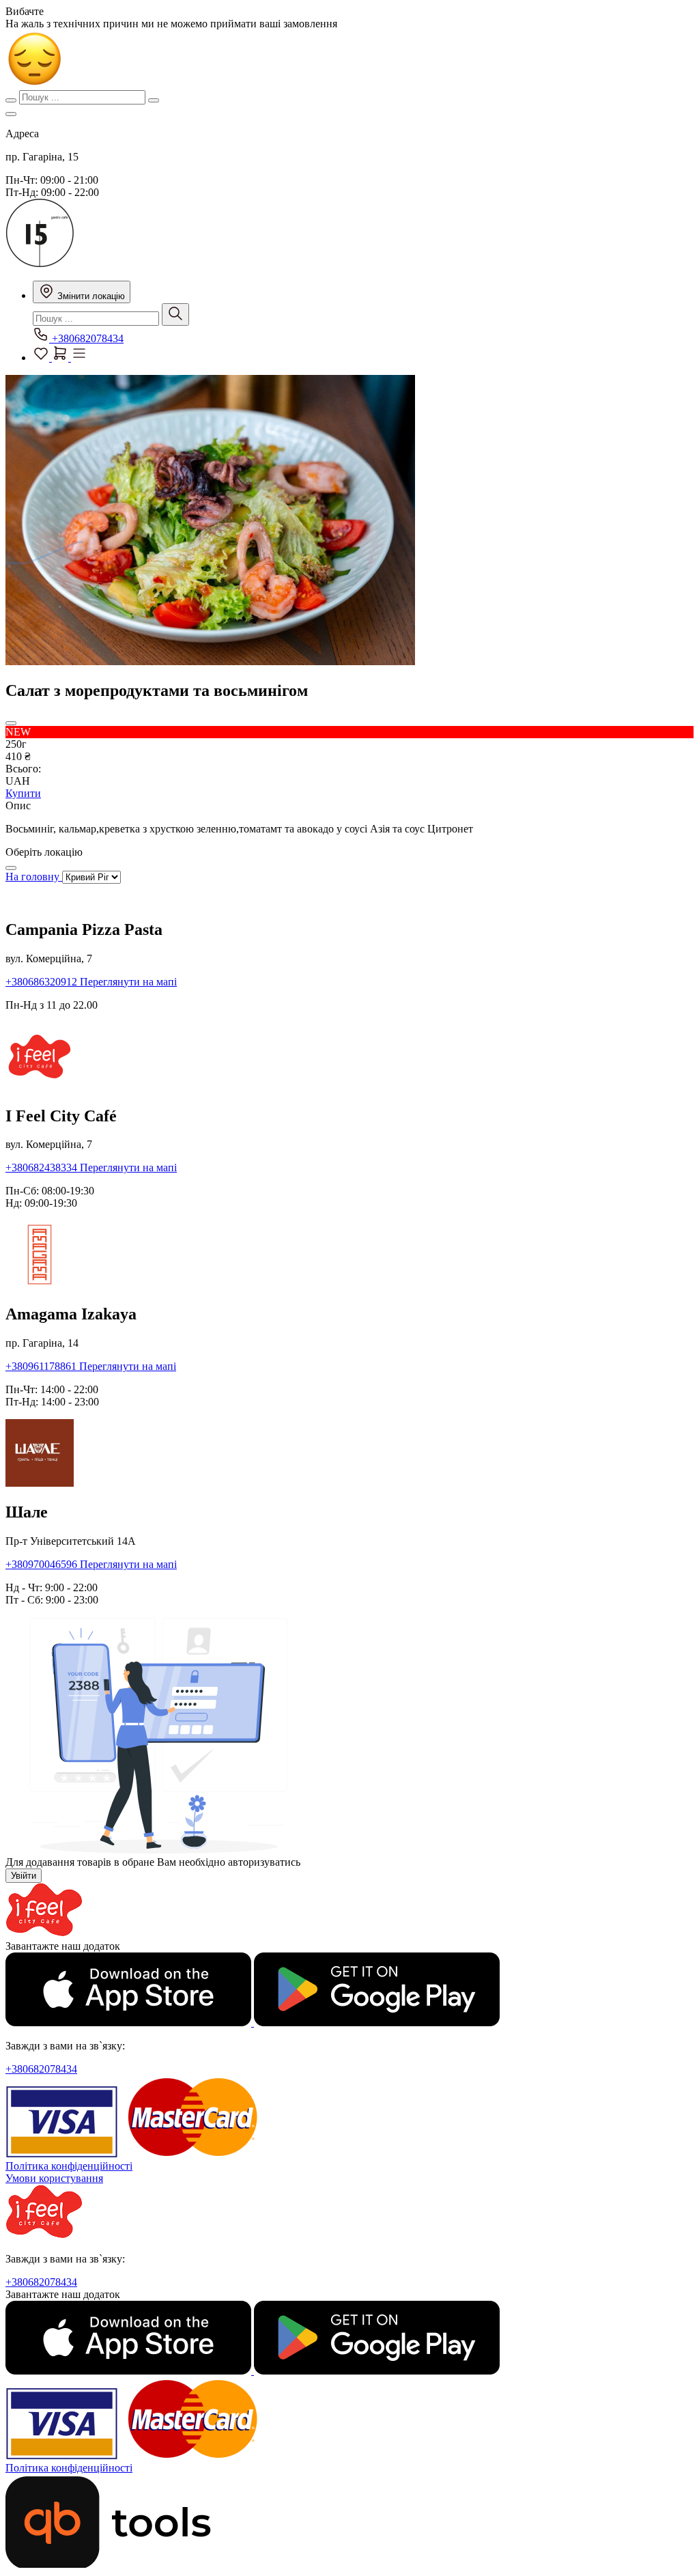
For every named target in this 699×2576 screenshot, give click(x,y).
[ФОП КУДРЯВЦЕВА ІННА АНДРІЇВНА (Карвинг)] (40, 263)
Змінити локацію (90, 296)
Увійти (24, 1876)
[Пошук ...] (175, 314)
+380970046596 (43, 1564)
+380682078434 (86, 338)
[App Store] (130, 2022)
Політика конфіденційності (69, 2166)
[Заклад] (11, 114)
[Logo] (44, 1934)
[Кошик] (61, 358)
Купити (23, 793)
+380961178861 (42, 1366)
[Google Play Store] (377, 2022)
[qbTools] (108, 2564)
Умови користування (54, 2178)
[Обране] (42, 358)
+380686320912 (43, 982)
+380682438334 (43, 1167)
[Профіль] (79, 358)
